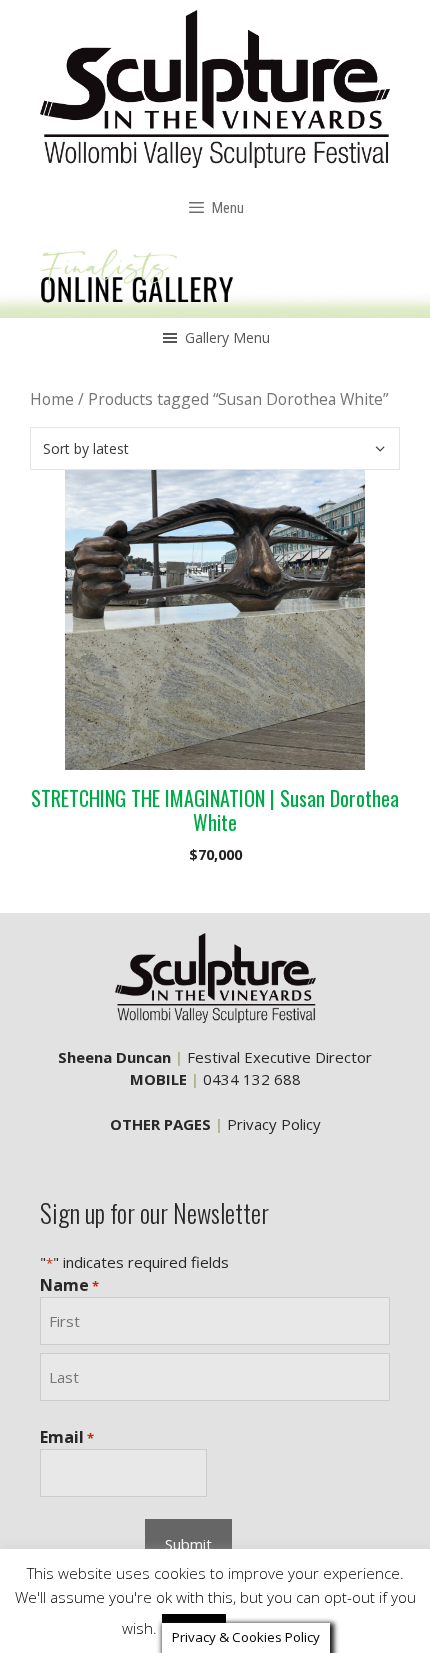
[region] (215, 278)
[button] (227, 338)
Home (52, 399)
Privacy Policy (274, 1124)
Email (67, 1437)
